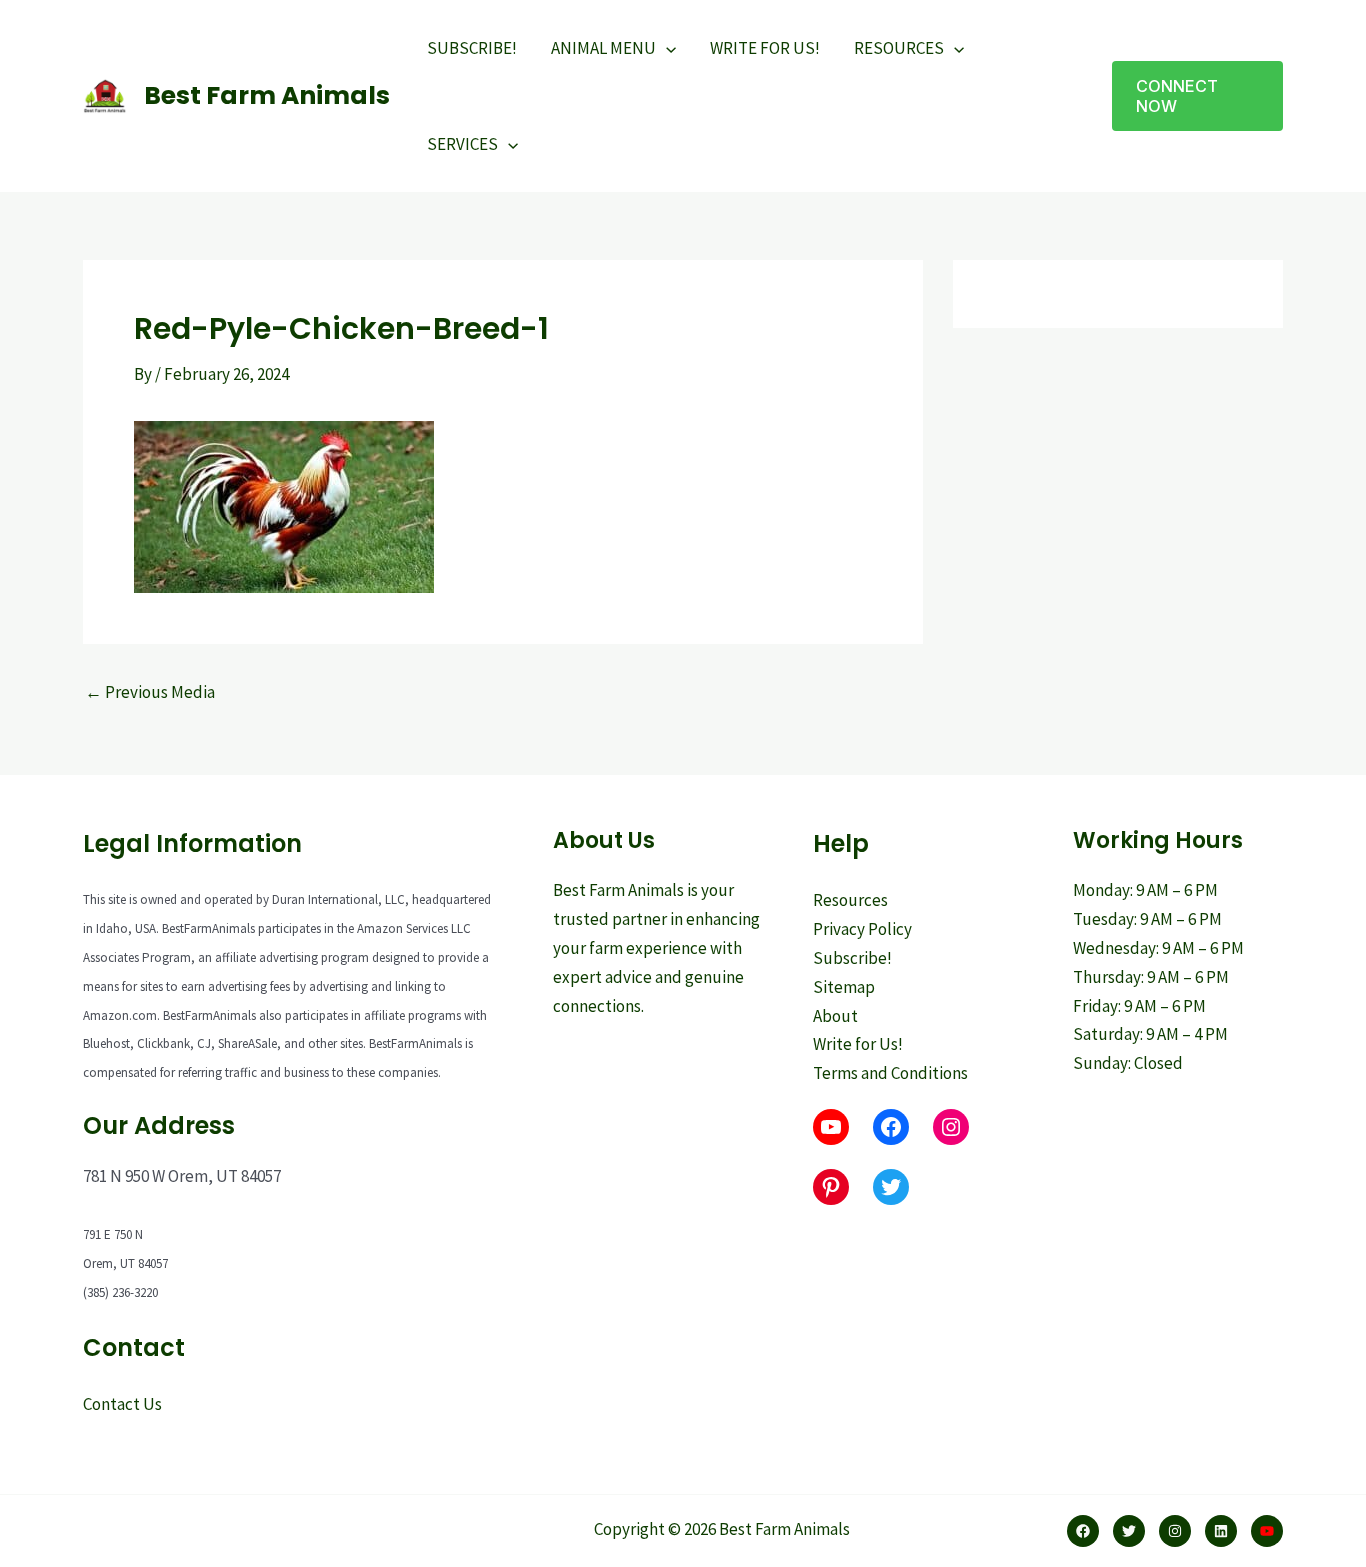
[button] (1197, 96)
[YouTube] (1267, 1531)
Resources (899, 48)
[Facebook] (1083, 1531)
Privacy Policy (862, 929)
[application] (666, 48)
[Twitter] (1129, 1531)
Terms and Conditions (890, 1073)
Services (462, 144)
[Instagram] (1175, 1531)
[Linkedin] (1221, 1531)
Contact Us (122, 1404)
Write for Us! (858, 1044)
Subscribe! (472, 48)
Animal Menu (603, 48)
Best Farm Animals (267, 95)
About (835, 1016)
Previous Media (150, 692)
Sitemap (844, 987)
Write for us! (765, 48)
